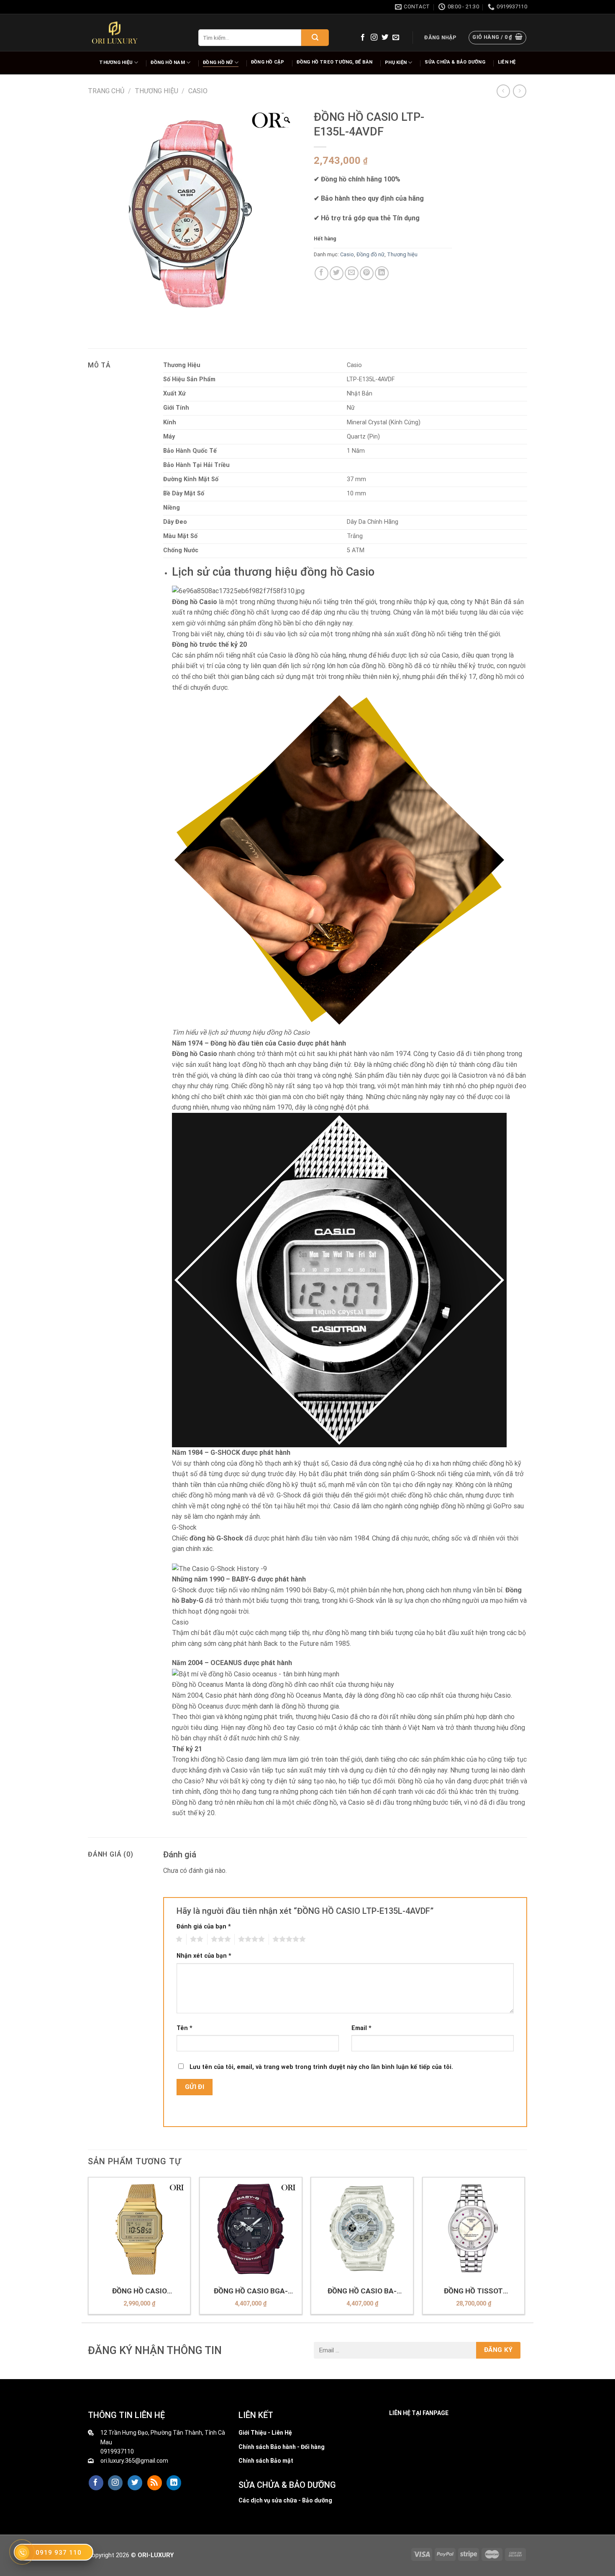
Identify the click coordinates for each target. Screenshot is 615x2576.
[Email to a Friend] (352, 273)
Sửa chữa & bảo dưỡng (455, 62)
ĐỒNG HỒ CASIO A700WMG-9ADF (139, 2291)
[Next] (525, 2249)
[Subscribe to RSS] (155, 2483)
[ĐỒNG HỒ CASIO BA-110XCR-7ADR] (362, 2228)
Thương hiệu (116, 62)
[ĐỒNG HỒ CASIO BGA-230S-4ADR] (251, 2228)
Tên (184, 2028)
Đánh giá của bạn (204, 1927)
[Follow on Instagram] (374, 38)
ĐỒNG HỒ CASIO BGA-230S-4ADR (251, 2291)
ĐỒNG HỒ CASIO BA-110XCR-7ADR (362, 2291)
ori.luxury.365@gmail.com (134, 2461)
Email (361, 2028)
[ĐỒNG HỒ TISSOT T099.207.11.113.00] (474, 2228)
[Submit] (315, 38)
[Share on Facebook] (322, 273)
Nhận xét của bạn (204, 1956)
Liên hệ (507, 62)
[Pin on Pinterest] (367, 273)
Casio (198, 91)
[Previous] (88, 2249)
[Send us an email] (396, 38)
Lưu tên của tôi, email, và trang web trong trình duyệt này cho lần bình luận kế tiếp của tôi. (321, 2067)
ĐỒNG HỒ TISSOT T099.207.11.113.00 (474, 2291)
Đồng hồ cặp (268, 62)
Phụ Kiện (396, 62)
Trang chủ (106, 91)
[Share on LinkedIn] (382, 273)
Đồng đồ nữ (370, 254)
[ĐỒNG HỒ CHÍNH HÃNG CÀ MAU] (115, 33)
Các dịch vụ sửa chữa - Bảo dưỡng (285, 2500)
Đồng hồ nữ (218, 62)
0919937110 (117, 2451)
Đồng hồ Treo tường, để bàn (334, 62)
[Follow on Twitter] (385, 38)
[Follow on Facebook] (363, 38)
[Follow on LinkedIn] (174, 2483)
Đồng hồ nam (168, 62)
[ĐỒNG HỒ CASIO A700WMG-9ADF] (140, 2228)
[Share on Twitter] (337, 273)
